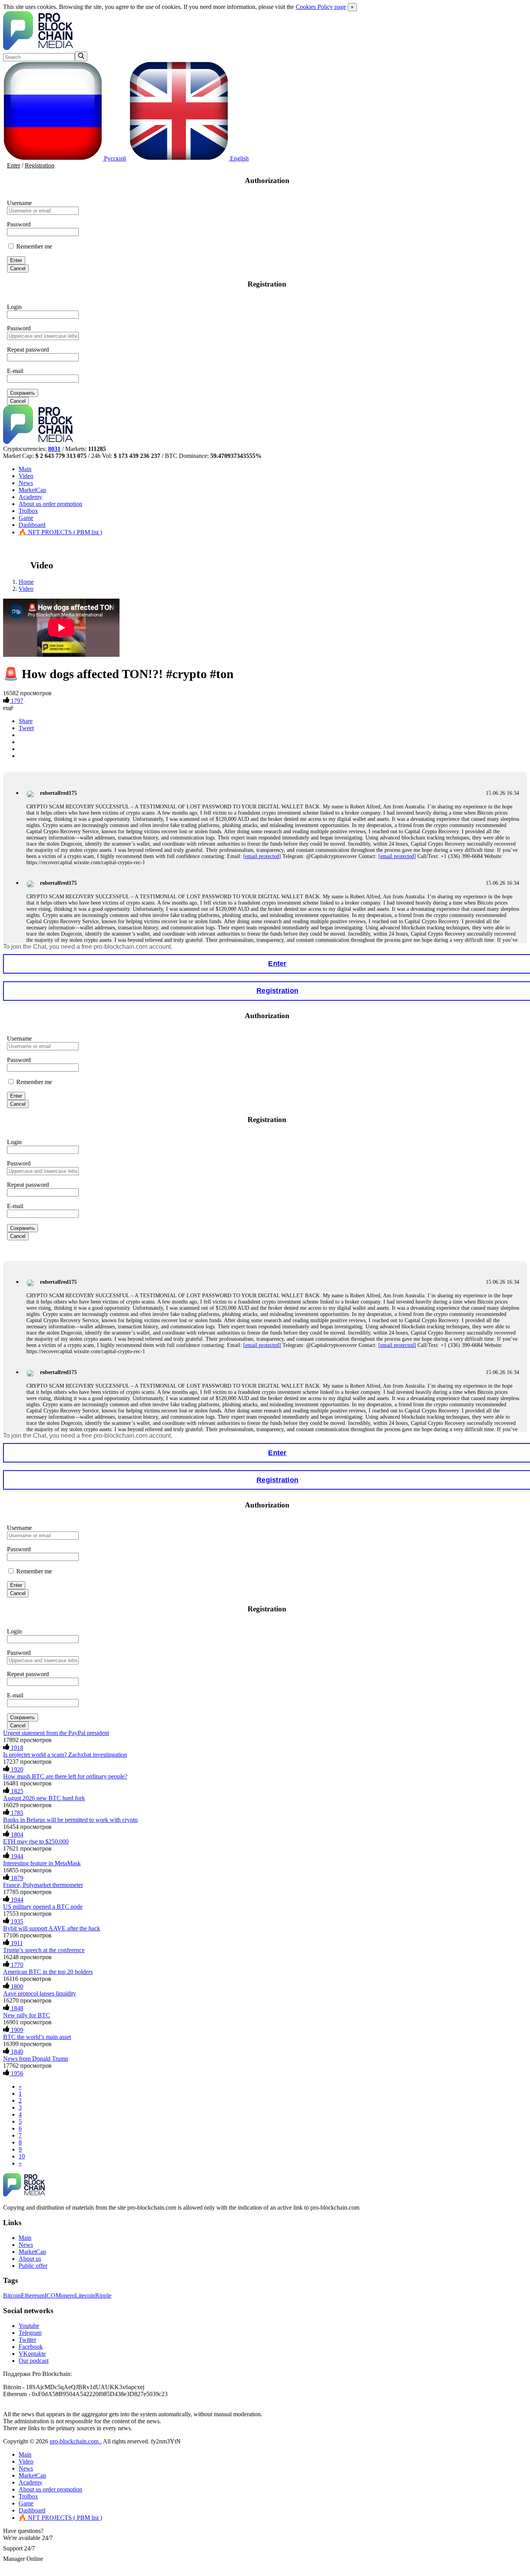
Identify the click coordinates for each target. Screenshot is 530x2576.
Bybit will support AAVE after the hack (52, 1928)
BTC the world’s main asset (37, 2037)
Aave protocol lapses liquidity (40, 1993)
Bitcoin (12, 2295)
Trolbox (28, 511)
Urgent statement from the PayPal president (56, 1733)
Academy (30, 497)
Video (26, 476)
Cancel (18, 268)
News (26, 483)
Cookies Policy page (321, 7)
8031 (54, 449)
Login (14, 307)
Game (26, 518)
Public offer (33, 2266)
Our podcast (34, 2361)
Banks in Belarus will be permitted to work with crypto (70, 1820)
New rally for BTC (27, 2015)
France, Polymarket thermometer (43, 1885)
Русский (114, 158)
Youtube (29, 2326)
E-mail (15, 371)
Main (25, 469)
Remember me (33, 246)
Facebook (31, 2347)
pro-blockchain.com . (76, 2441)
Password (19, 224)
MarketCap (32, 490)
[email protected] (262, 856)
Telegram (30, 2333)
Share (26, 721)
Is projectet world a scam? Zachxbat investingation (65, 1755)
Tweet (26, 728)
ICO (50, 2295)
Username (19, 203)
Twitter (27, 2340)
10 (22, 2156)
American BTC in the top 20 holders (48, 1972)
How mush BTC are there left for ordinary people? (65, 1776)
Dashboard (32, 525)
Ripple (103, 2295)
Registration (40, 165)
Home (26, 582)
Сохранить (23, 393)
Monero (65, 2295)
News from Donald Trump (36, 2059)
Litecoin (85, 2295)
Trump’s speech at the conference (44, 1950)
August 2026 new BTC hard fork (44, 1798)
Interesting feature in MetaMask (42, 1863)
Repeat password (28, 350)
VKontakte (32, 2354)
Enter (14, 165)
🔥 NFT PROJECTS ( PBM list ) (60, 532)
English (239, 158)
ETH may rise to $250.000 (36, 1841)
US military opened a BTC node (43, 1907)
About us (50, 504)
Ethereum (33, 2295)
